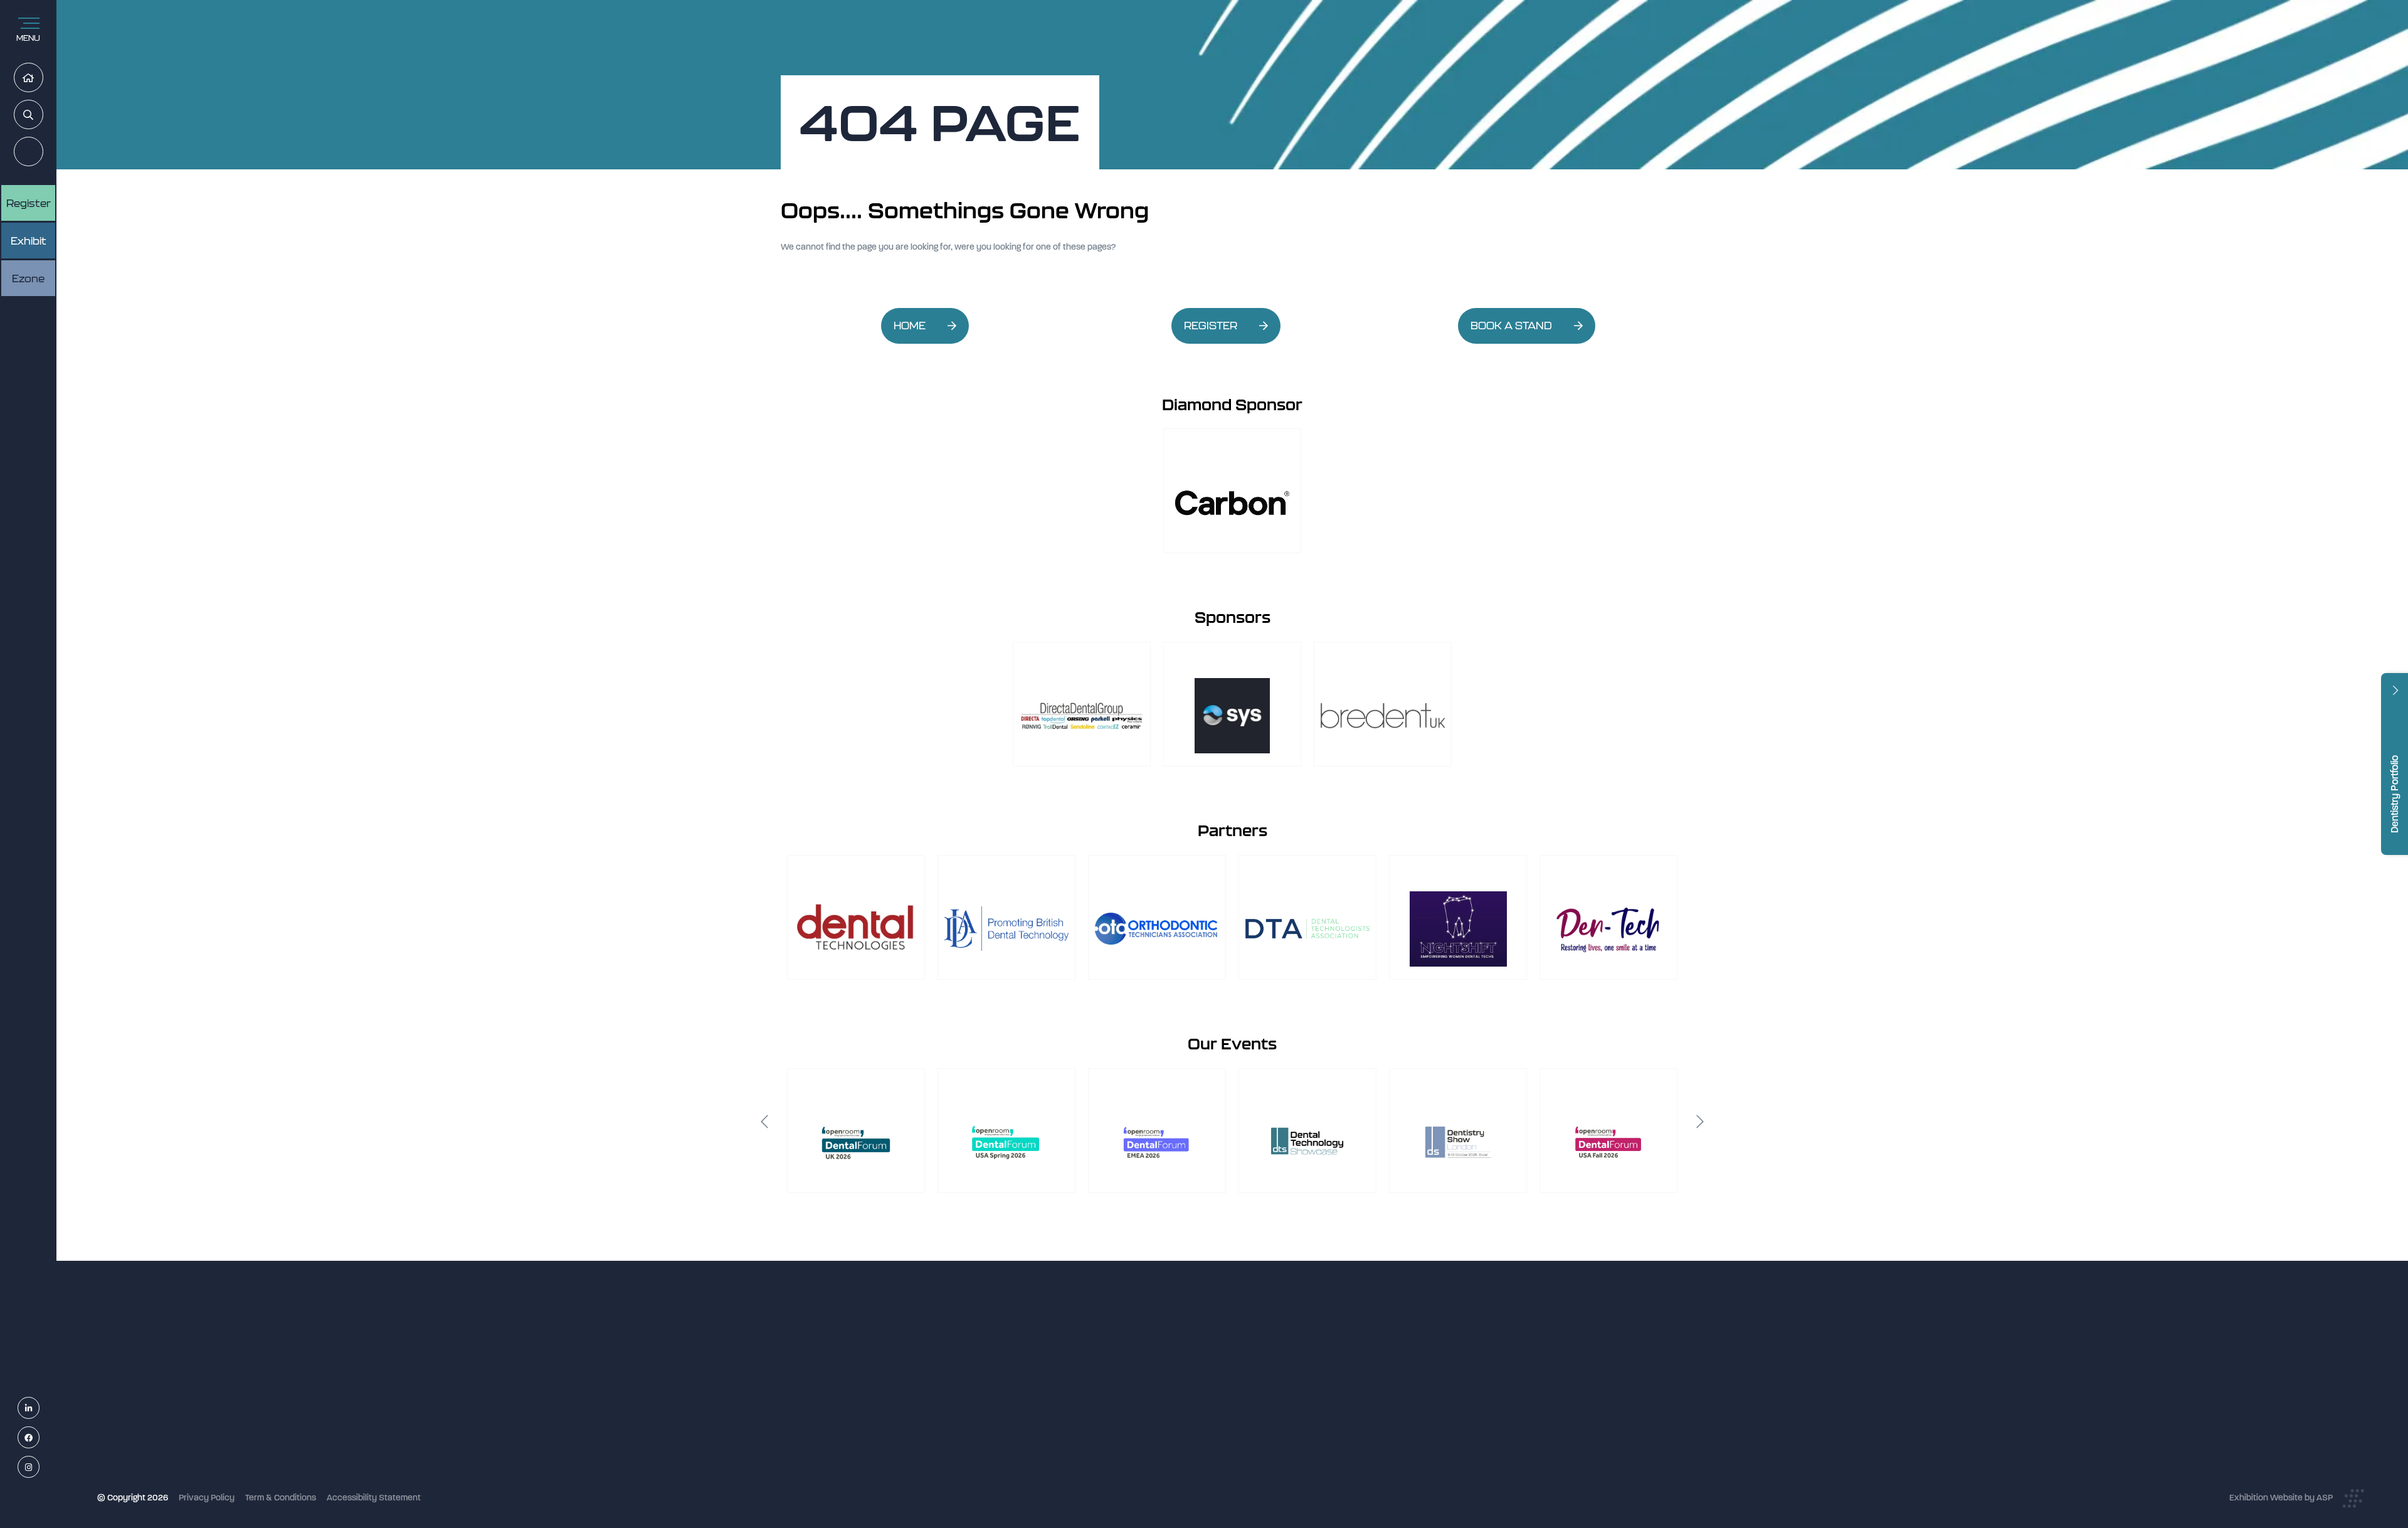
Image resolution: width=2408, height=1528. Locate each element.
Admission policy (1115, 1422)
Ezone (28, 279)
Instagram (39, 1467)
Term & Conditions (281, 1498)
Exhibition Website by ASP (2281, 1498)
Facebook (39, 1438)
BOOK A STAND (1511, 326)
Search (43, 115)
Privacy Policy (207, 1498)
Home (43, 78)
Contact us (1103, 1456)
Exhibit (29, 241)
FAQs (1092, 1439)
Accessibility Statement (374, 1498)
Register (43, 152)
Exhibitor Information (1123, 1372)
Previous (764, 1122)
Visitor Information (1118, 1356)
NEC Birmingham (1417, 1393)
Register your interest (1124, 1389)
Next (1700, 1122)
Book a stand (1107, 1406)
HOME (910, 326)
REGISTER (1211, 326)
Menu (28, 38)
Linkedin (39, 1409)
